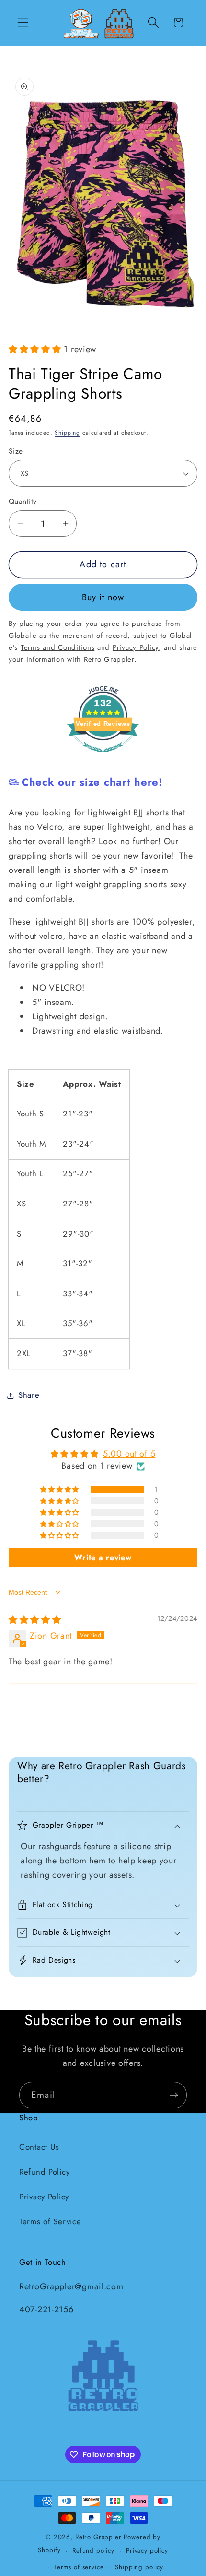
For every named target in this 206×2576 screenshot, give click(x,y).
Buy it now (103, 597)
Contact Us (39, 2147)
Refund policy (93, 2550)
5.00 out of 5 (129, 1454)
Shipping (67, 433)
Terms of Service (50, 2221)
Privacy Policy (44, 2197)
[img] (35, 1620)
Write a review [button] (103, 1557)
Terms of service (79, 2567)
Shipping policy (139, 2567)
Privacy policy (147, 2550)
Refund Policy (44, 2172)
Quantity (23, 502)
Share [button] (29, 1395)
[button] (23, 23)
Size (16, 451)
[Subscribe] (174, 2095)
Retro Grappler (98, 2537)
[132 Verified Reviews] (103, 757)
